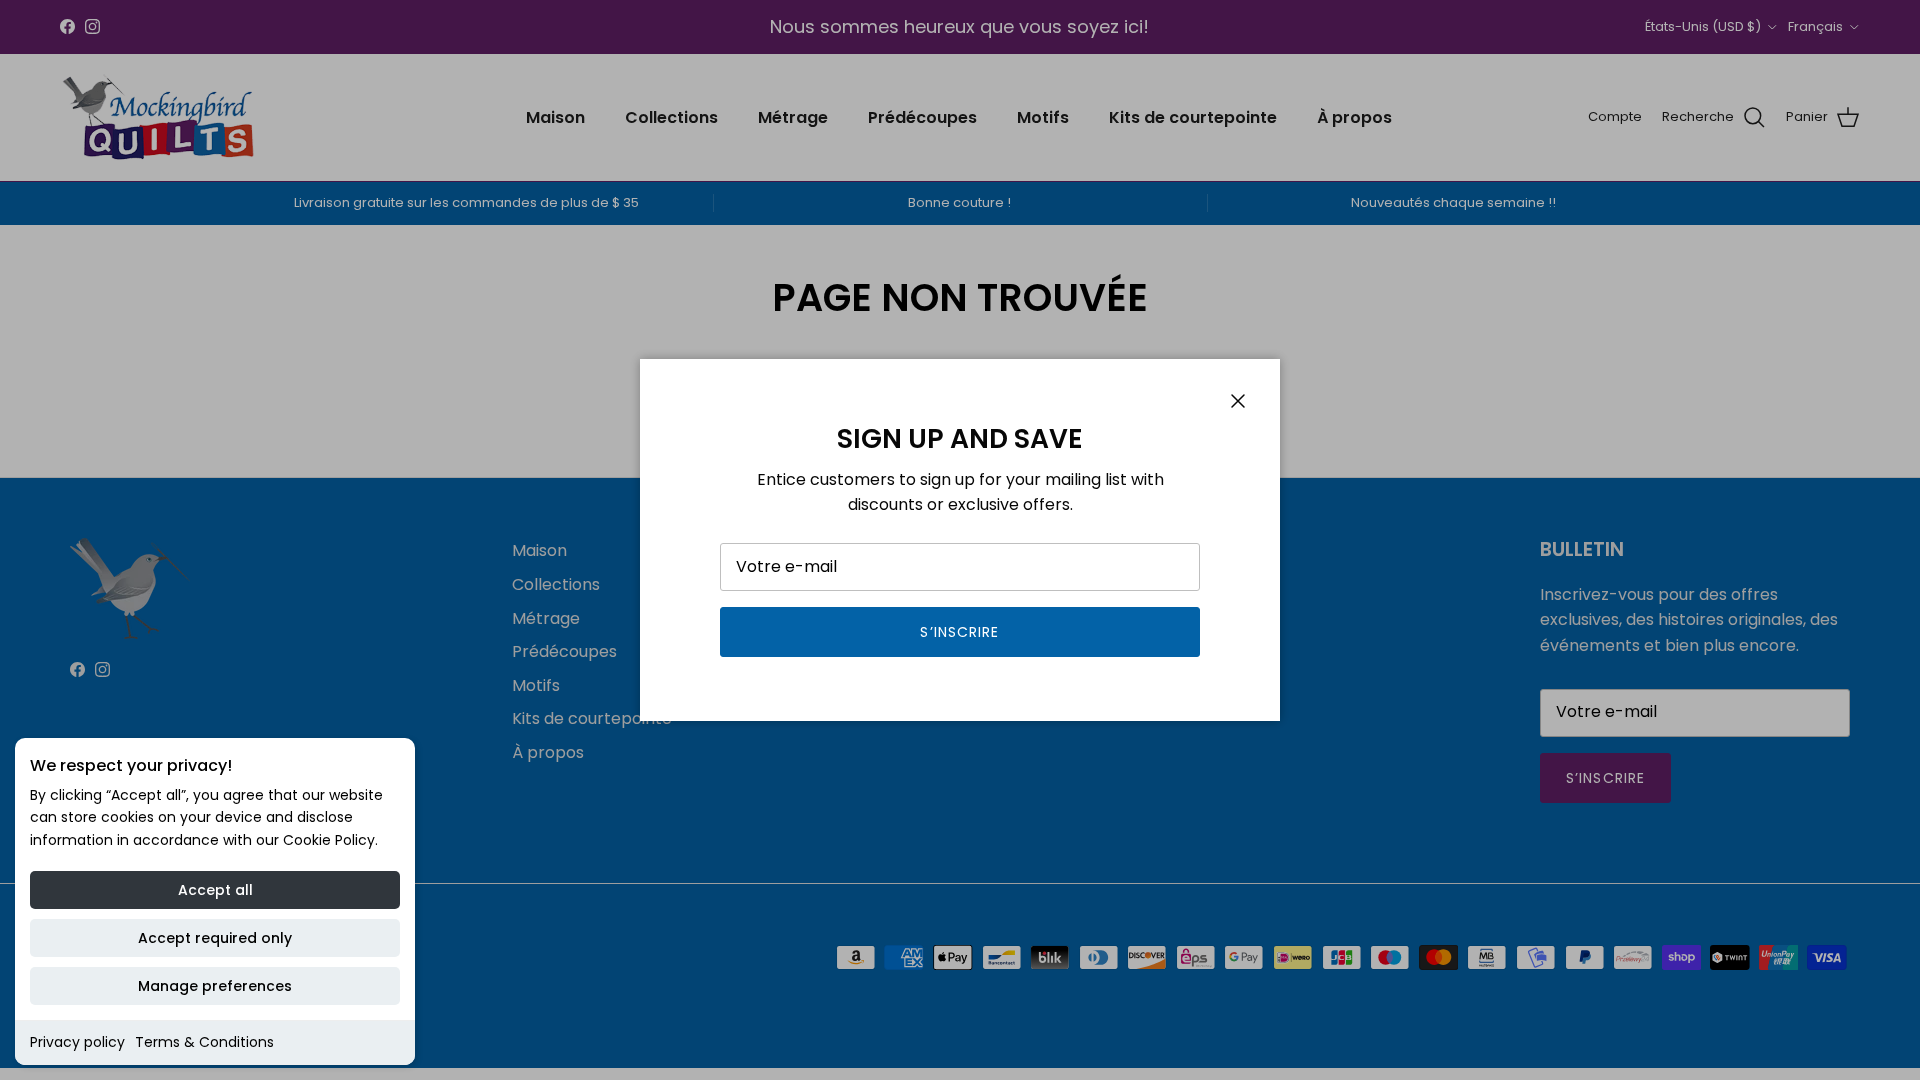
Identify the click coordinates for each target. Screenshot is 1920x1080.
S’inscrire (959, 632)
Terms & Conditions (204, 1042)
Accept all (215, 890)
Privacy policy (77, 1042)
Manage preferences (215, 986)
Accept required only (215, 938)
